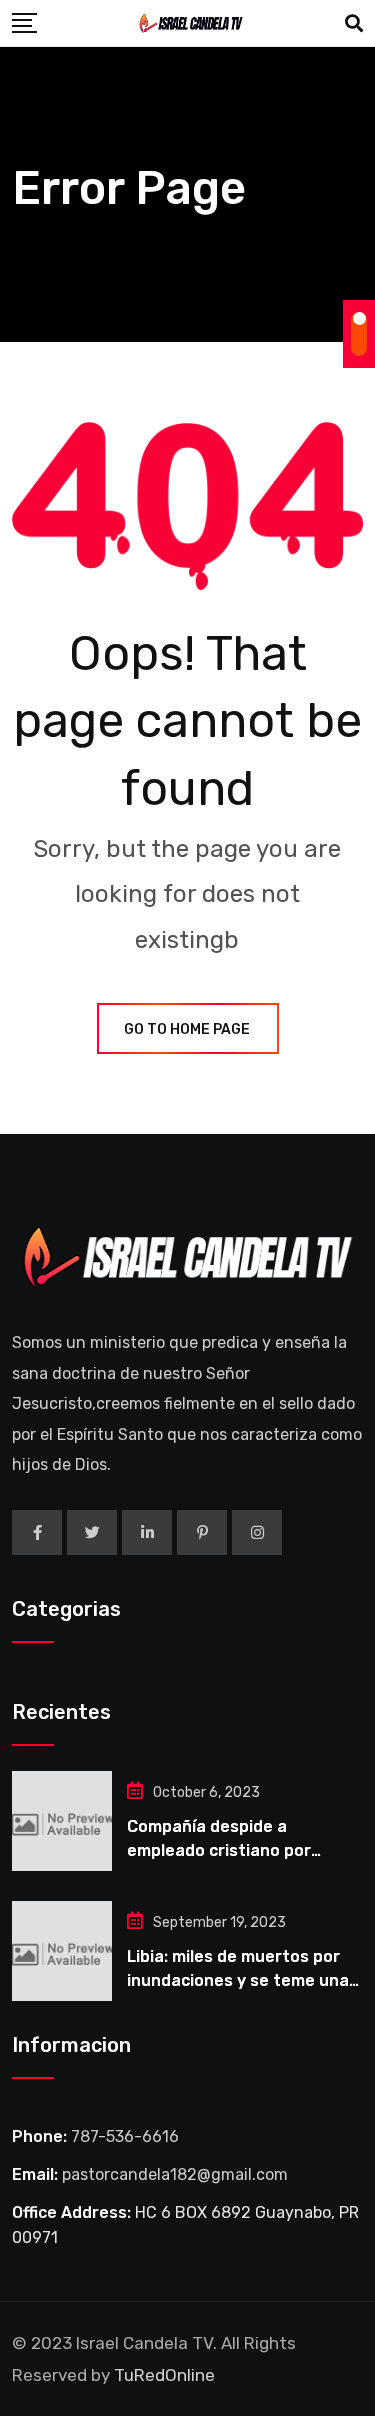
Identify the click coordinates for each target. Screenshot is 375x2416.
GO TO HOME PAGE (187, 1029)
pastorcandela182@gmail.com (175, 2174)
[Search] (354, 24)
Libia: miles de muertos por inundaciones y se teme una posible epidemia (238, 1980)
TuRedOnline (164, 2375)
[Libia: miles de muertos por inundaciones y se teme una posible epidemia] (62, 1951)
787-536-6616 (125, 2136)
